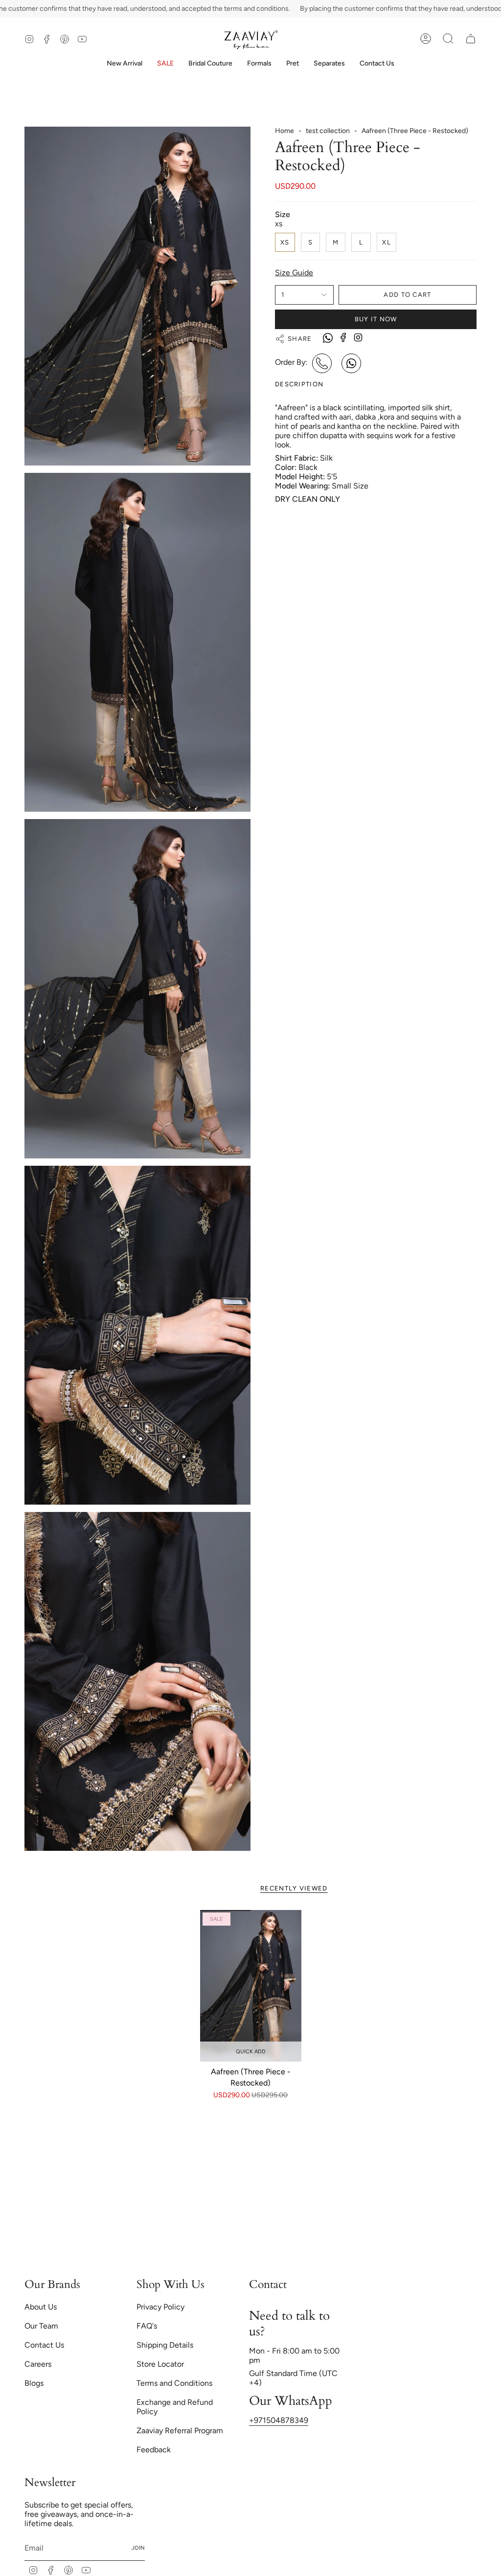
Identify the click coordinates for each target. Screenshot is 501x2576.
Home (285, 131)
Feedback (154, 2450)
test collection (328, 131)
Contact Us (44, 2345)
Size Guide (294, 273)
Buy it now (376, 319)
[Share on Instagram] (358, 337)
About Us (41, 2307)
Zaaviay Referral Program (180, 2431)
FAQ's (147, 2326)
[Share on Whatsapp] (328, 339)
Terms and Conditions (174, 2383)
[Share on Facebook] (343, 337)
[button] (210, 64)
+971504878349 (279, 2420)
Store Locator (160, 2364)
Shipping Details (165, 2345)
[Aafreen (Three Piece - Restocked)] (251, 1986)
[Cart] (471, 39)
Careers (38, 2364)
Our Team (41, 2326)
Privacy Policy (160, 2307)
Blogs (34, 2383)
